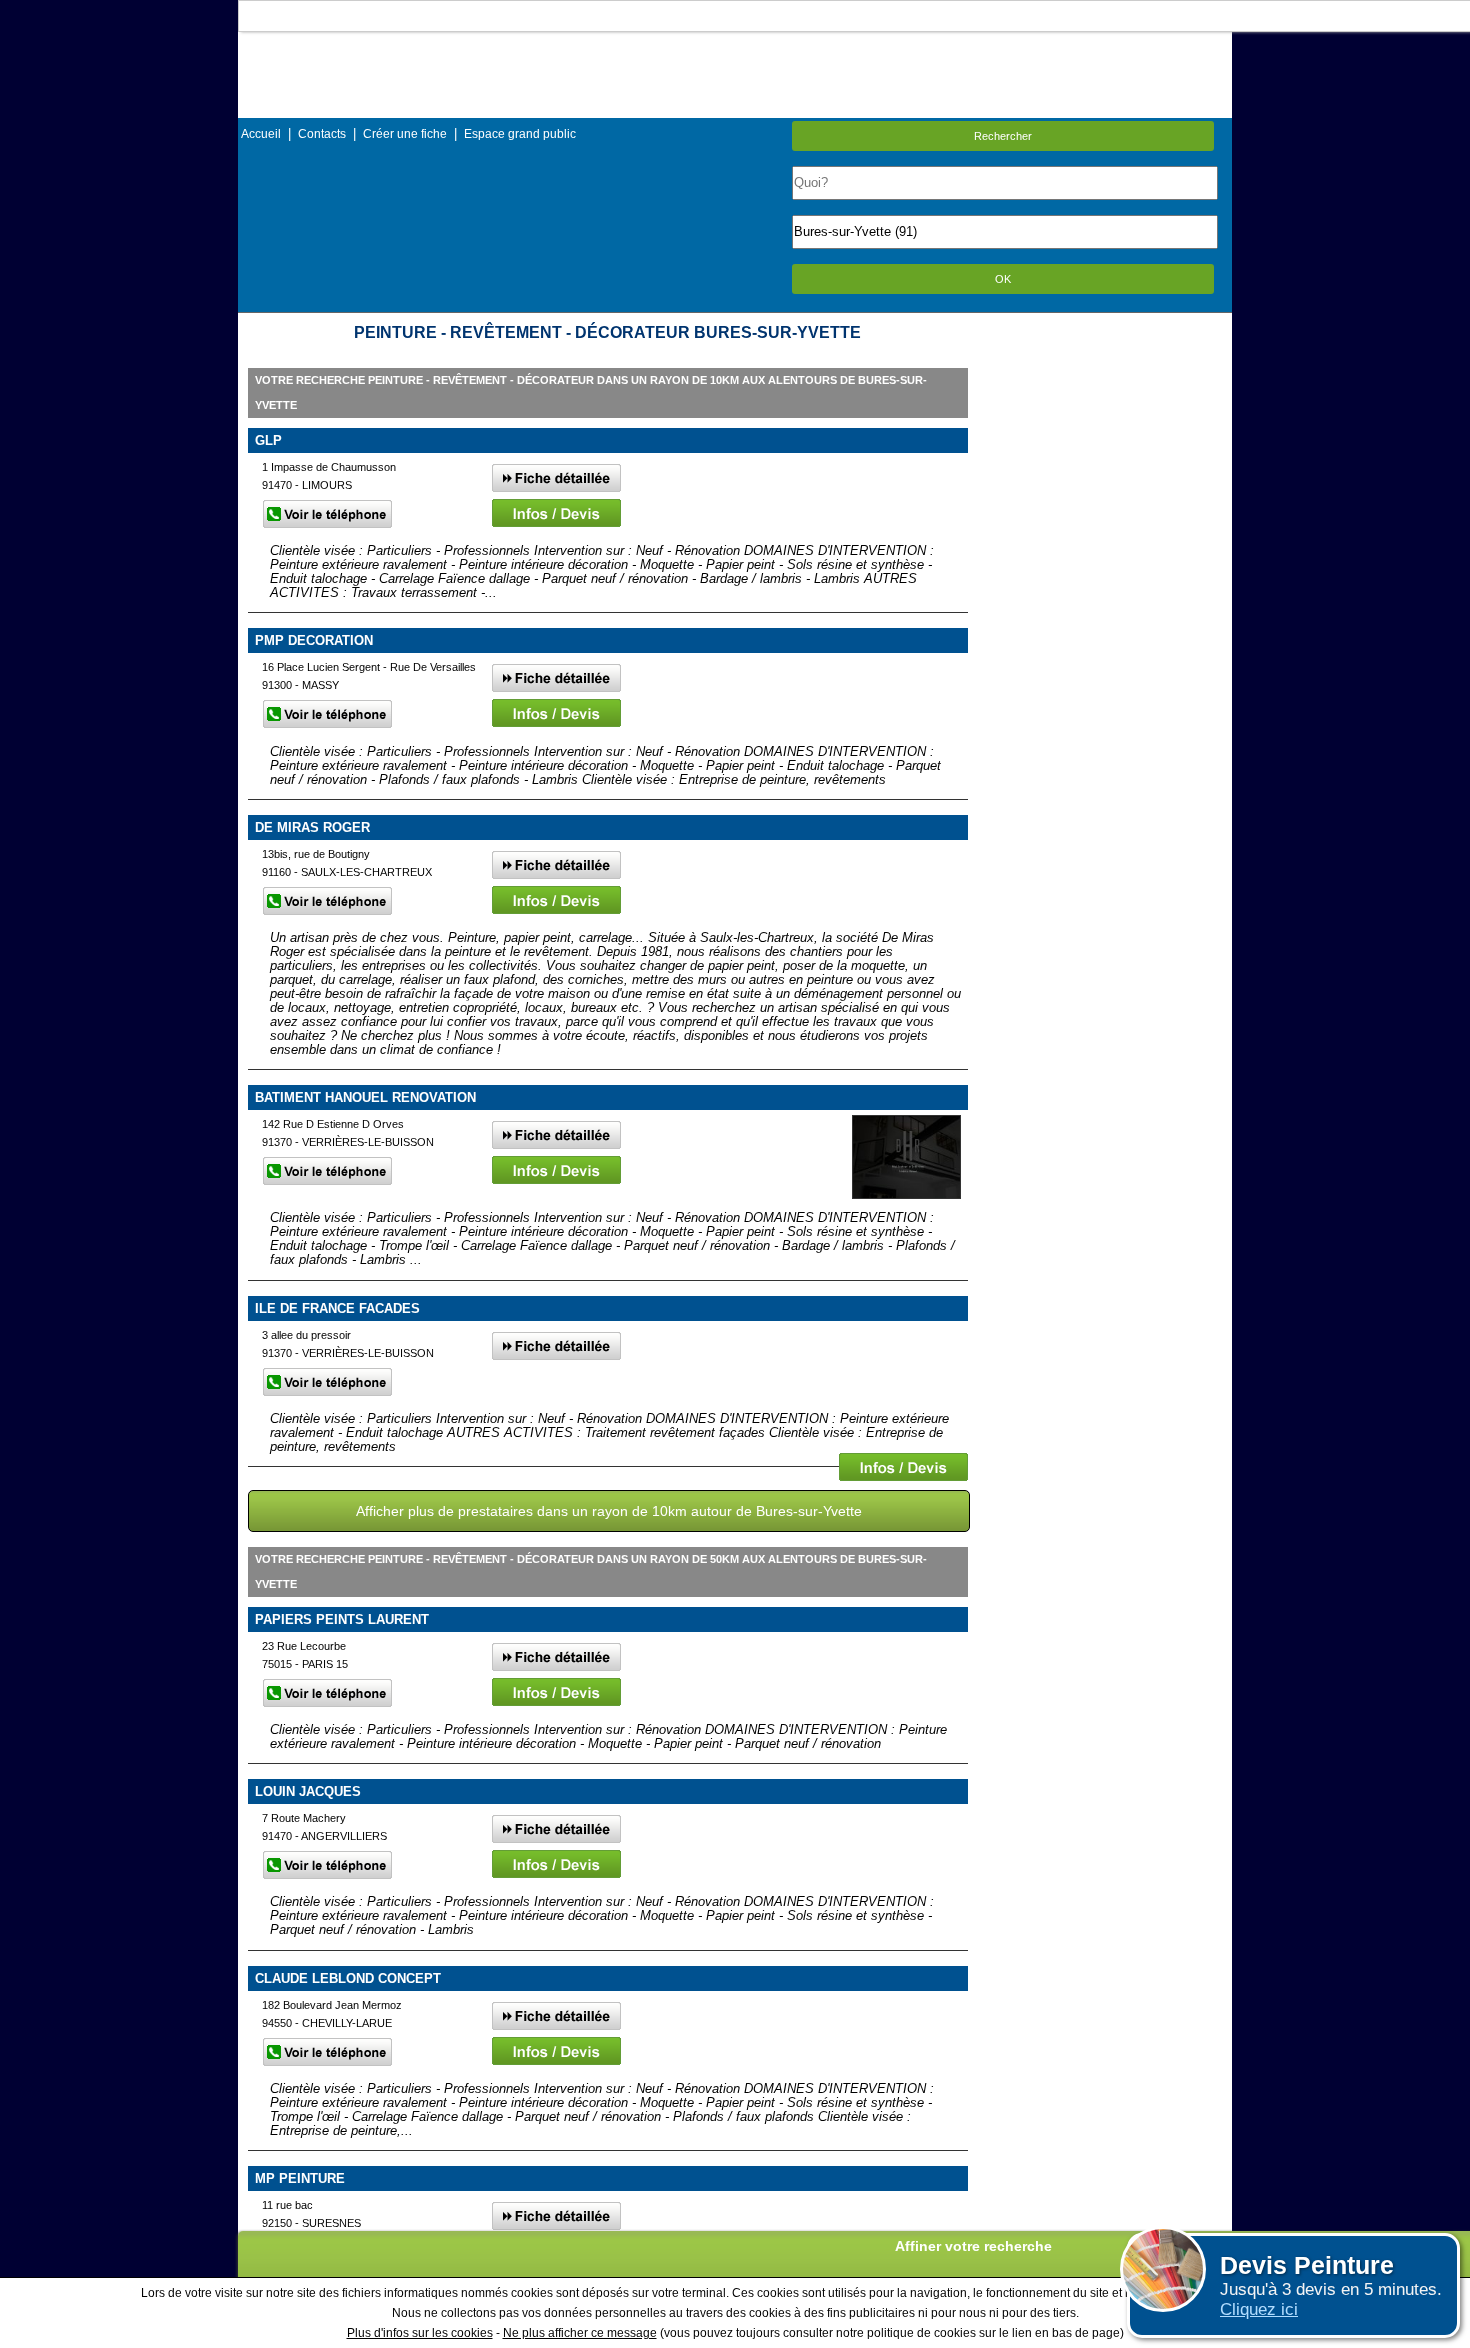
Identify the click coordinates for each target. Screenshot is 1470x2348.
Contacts (322, 134)
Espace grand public (520, 134)
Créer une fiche (405, 134)
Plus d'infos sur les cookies (420, 2333)
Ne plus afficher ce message (580, 2333)
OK (1003, 279)
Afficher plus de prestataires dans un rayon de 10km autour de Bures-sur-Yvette (609, 1511)
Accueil (261, 134)
